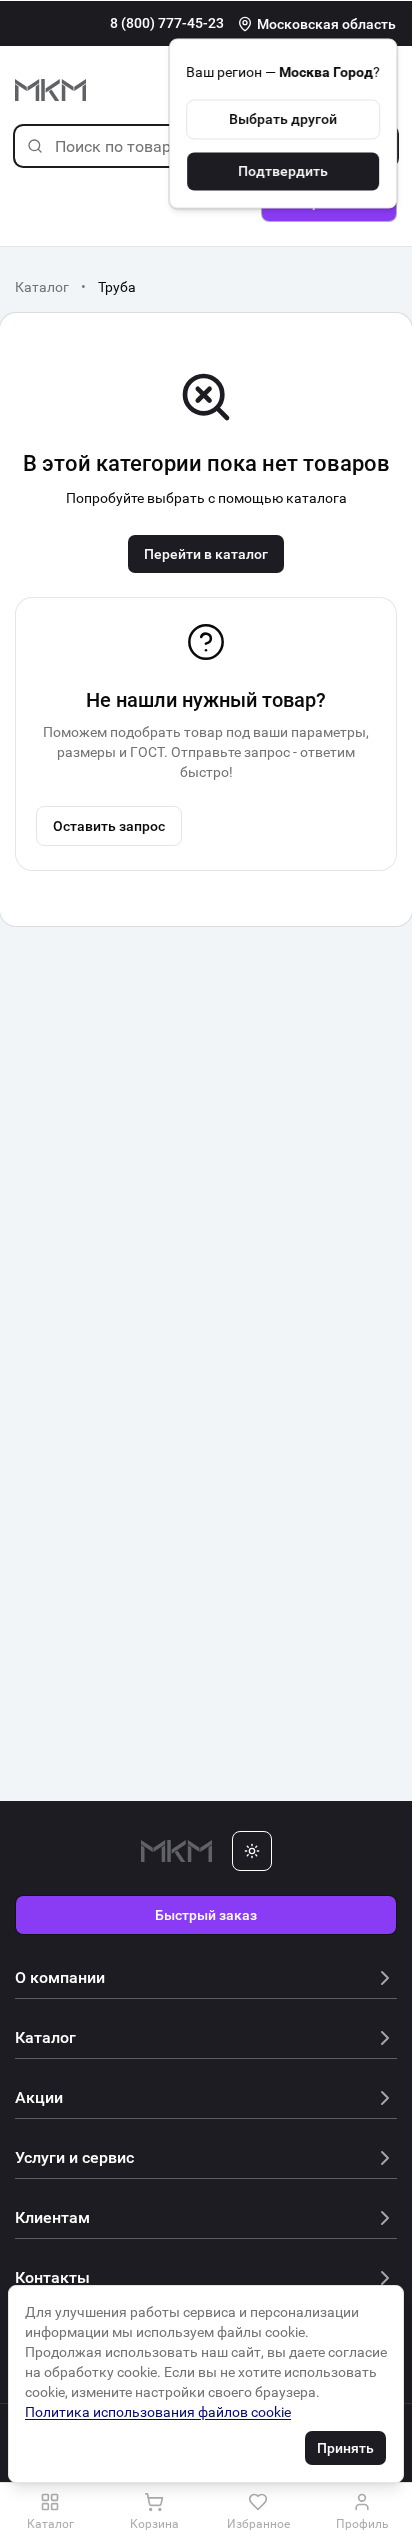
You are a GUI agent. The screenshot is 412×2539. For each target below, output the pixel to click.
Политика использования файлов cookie (158, 2412)
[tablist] (206, 2511)
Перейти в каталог (206, 554)
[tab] (50, 2511)
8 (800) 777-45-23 (167, 23)
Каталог (42, 287)
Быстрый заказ (206, 1915)
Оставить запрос (109, 826)
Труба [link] (117, 287)
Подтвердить (283, 171)
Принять (345, 2448)
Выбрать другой (283, 119)
